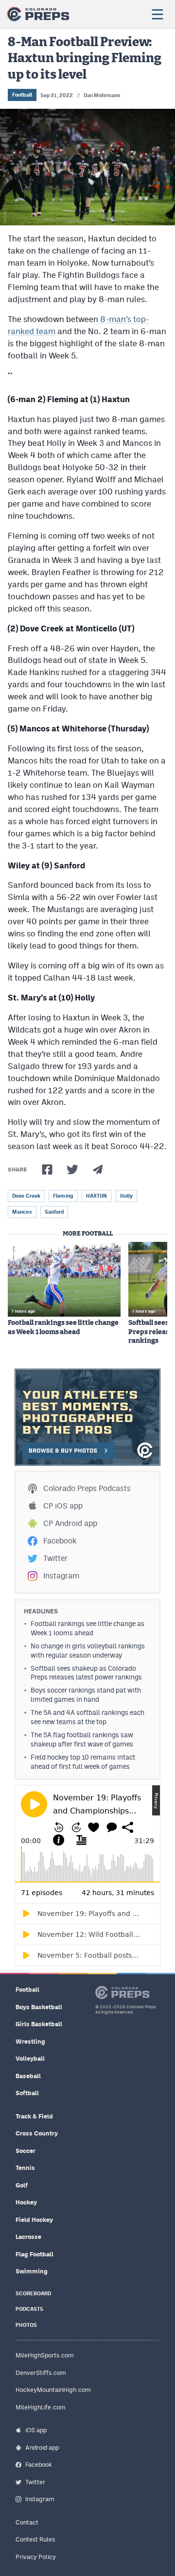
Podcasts (29, 2309)
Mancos (22, 1212)
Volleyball (30, 2059)
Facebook (60, 1541)
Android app (42, 2448)
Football (22, 95)
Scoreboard (33, 2294)
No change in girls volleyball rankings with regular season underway (88, 1651)
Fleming (63, 1196)
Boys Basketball (39, 2007)
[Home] (38, 14)
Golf (22, 2185)
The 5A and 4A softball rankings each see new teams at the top (87, 1717)
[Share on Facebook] (47, 1169)
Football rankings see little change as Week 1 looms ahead (63, 1327)
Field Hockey (34, 2220)
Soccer (26, 2151)
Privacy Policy (36, 2557)
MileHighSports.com (45, 2355)
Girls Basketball (39, 2024)
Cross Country (37, 2133)
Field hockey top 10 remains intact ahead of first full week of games (83, 1762)
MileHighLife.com (41, 2407)
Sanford (54, 1212)
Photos (26, 2325)
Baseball (28, 2076)
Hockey (26, 2202)
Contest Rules (35, 2539)
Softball (27, 2093)
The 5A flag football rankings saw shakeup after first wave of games (82, 1739)
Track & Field (34, 2116)
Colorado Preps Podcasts (87, 1488)
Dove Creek (26, 1196)
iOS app (36, 2430)
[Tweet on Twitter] (72, 1169)
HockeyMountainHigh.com (53, 2390)
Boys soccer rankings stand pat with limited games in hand (86, 1695)
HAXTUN (97, 1196)
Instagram (61, 1576)
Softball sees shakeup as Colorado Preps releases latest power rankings (86, 1673)
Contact (27, 2522)
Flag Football (35, 2254)
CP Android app (70, 1523)
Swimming (32, 2271)
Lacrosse (28, 2237)
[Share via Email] (98, 1169)
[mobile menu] (157, 14)
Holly (127, 1196)
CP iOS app (63, 1506)
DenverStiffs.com (41, 2373)
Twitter (55, 1558)
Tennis (25, 2168)
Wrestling (30, 2042)
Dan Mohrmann (102, 95)
